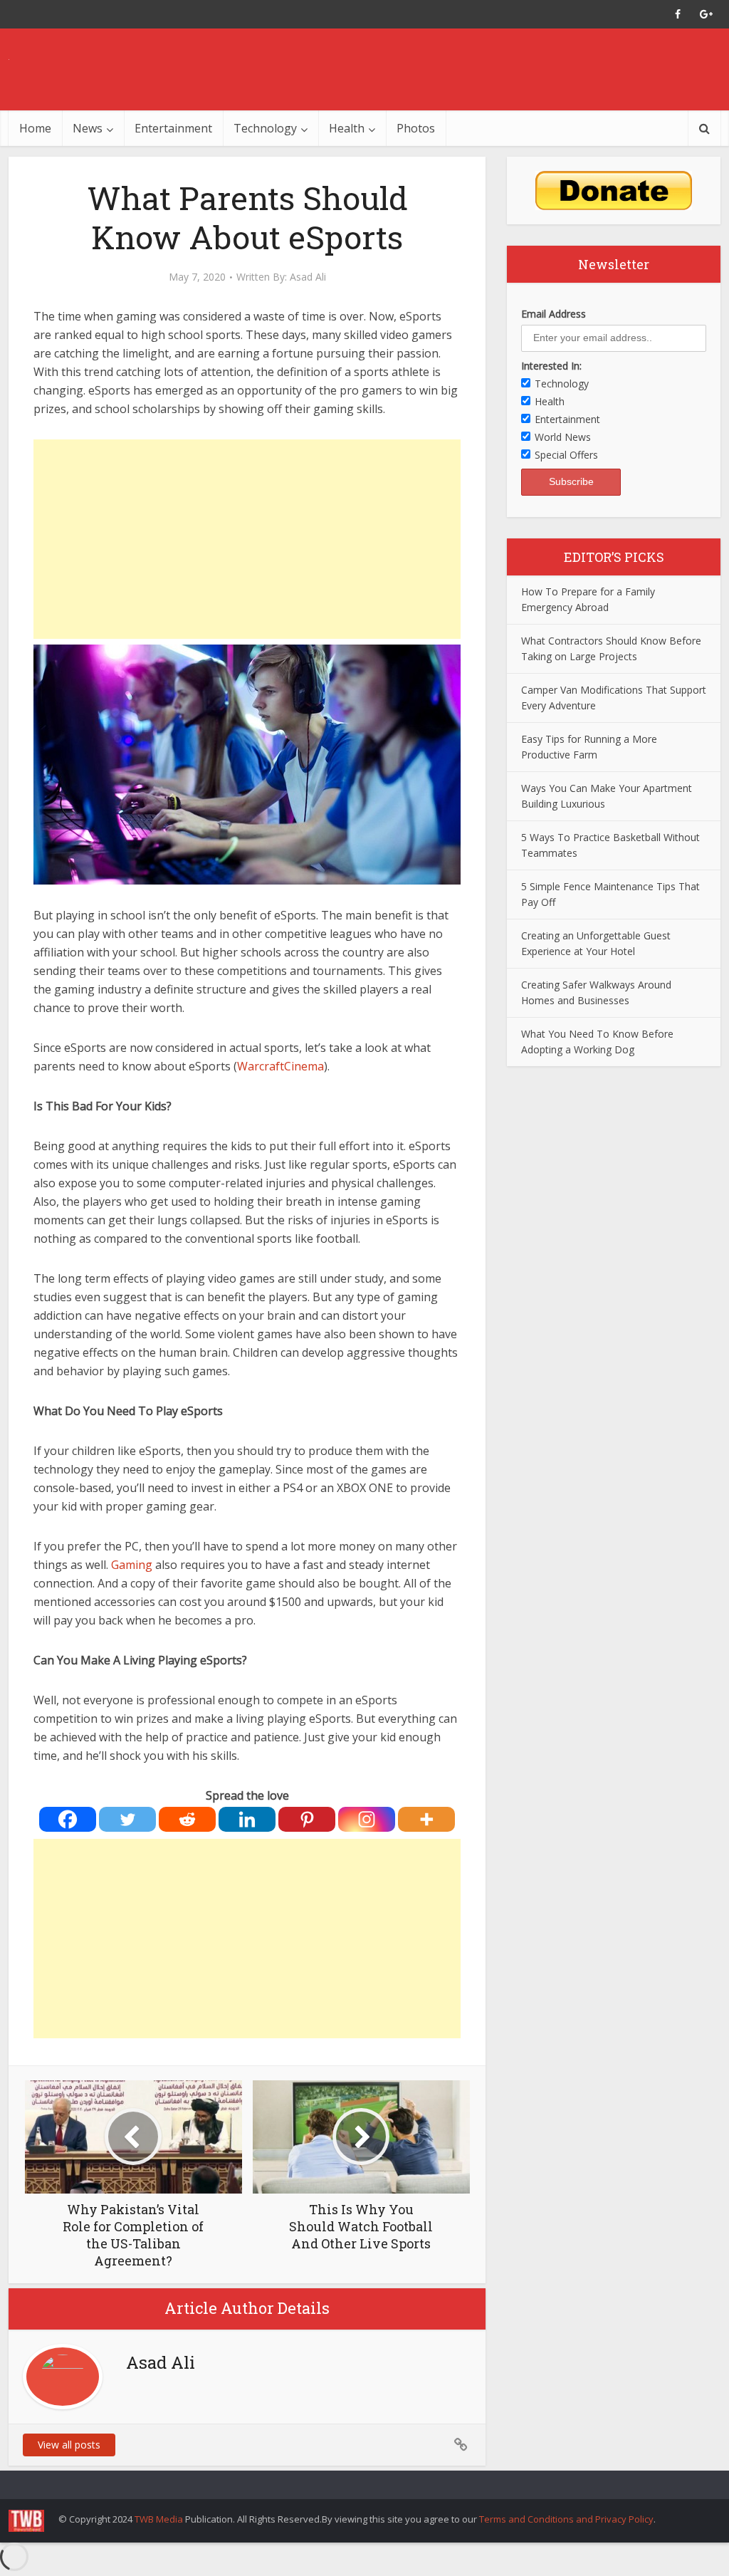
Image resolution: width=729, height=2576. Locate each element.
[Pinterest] (307, 1819)
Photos (416, 128)
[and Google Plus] (706, 14)
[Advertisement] (247, 539)
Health (347, 128)
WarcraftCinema (280, 1066)
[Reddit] (187, 1819)
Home (35, 128)
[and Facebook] (678, 14)
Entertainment (173, 128)
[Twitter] (127, 1819)
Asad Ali (308, 277)
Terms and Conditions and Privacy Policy (566, 2519)
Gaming (132, 1565)
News (88, 128)
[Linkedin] (247, 1819)
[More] (426, 1819)
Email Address (554, 314)
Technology (265, 128)
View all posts (69, 2445)
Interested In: (551, 366)
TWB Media (159, 2519)
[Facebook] (68, 1819)
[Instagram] (367, 1819)
